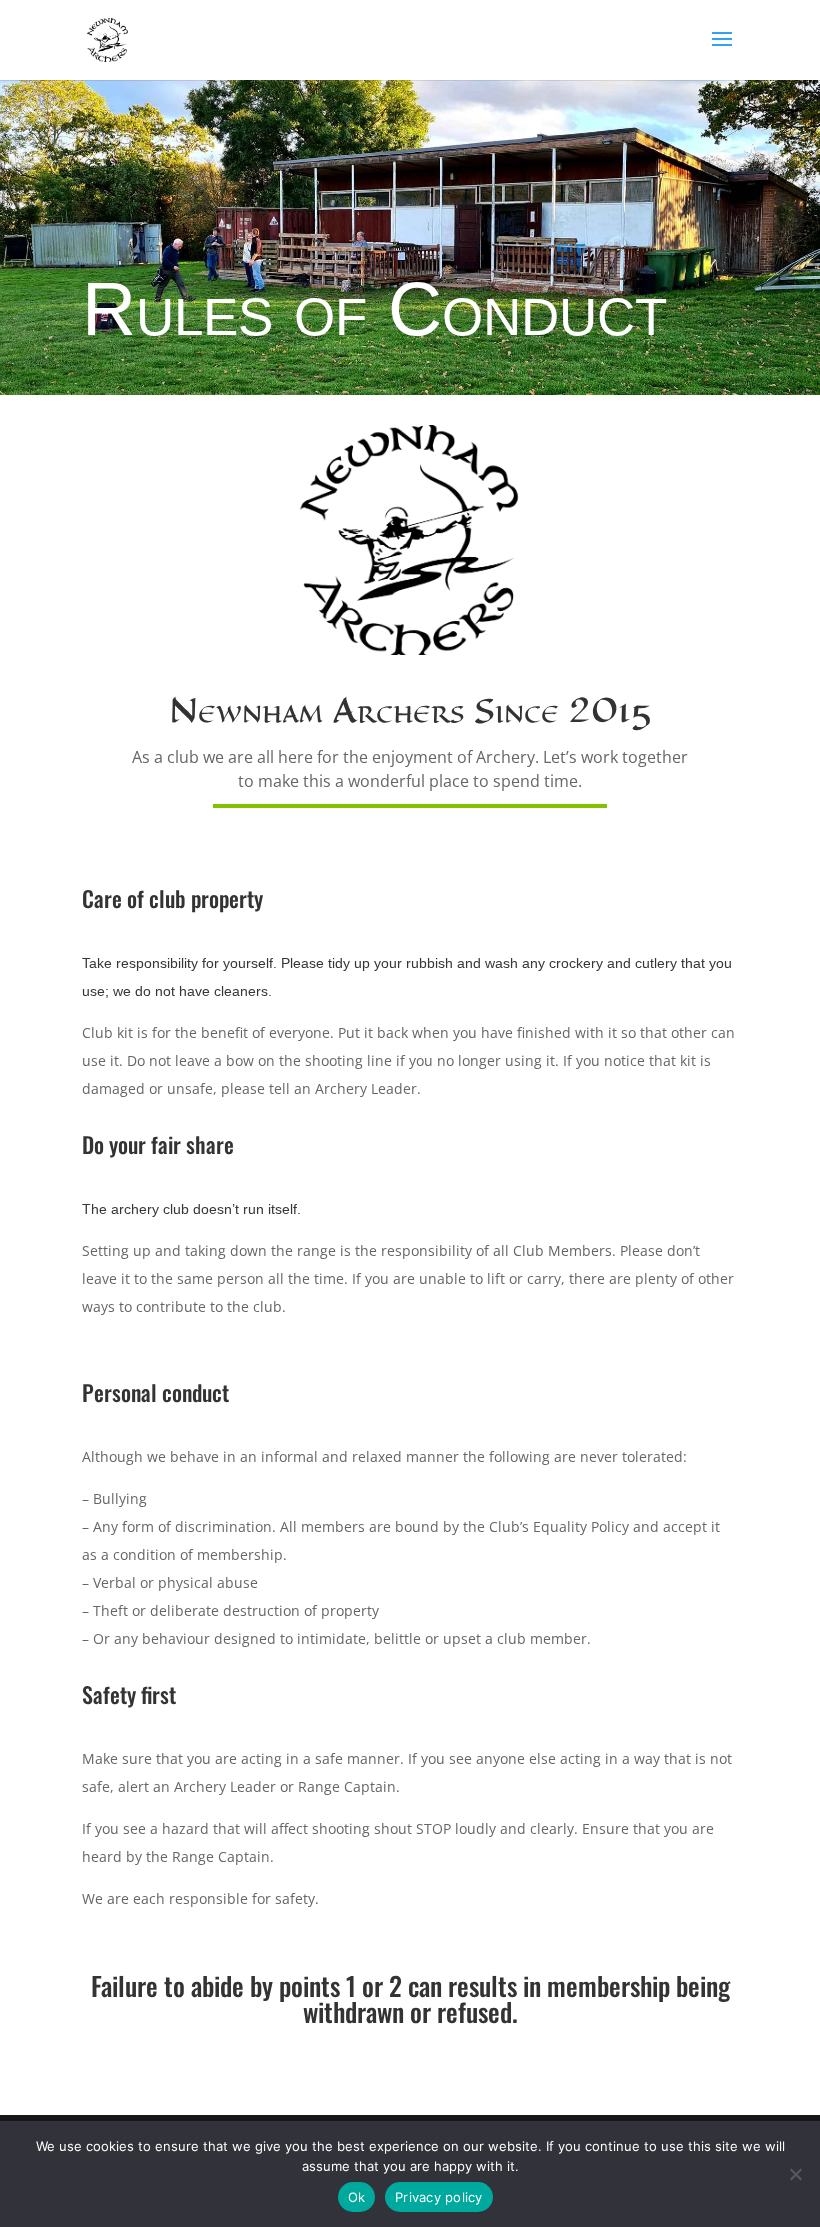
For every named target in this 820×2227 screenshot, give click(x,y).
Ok (357, 2197)
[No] (795, 2174)
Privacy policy (439, 2197)
